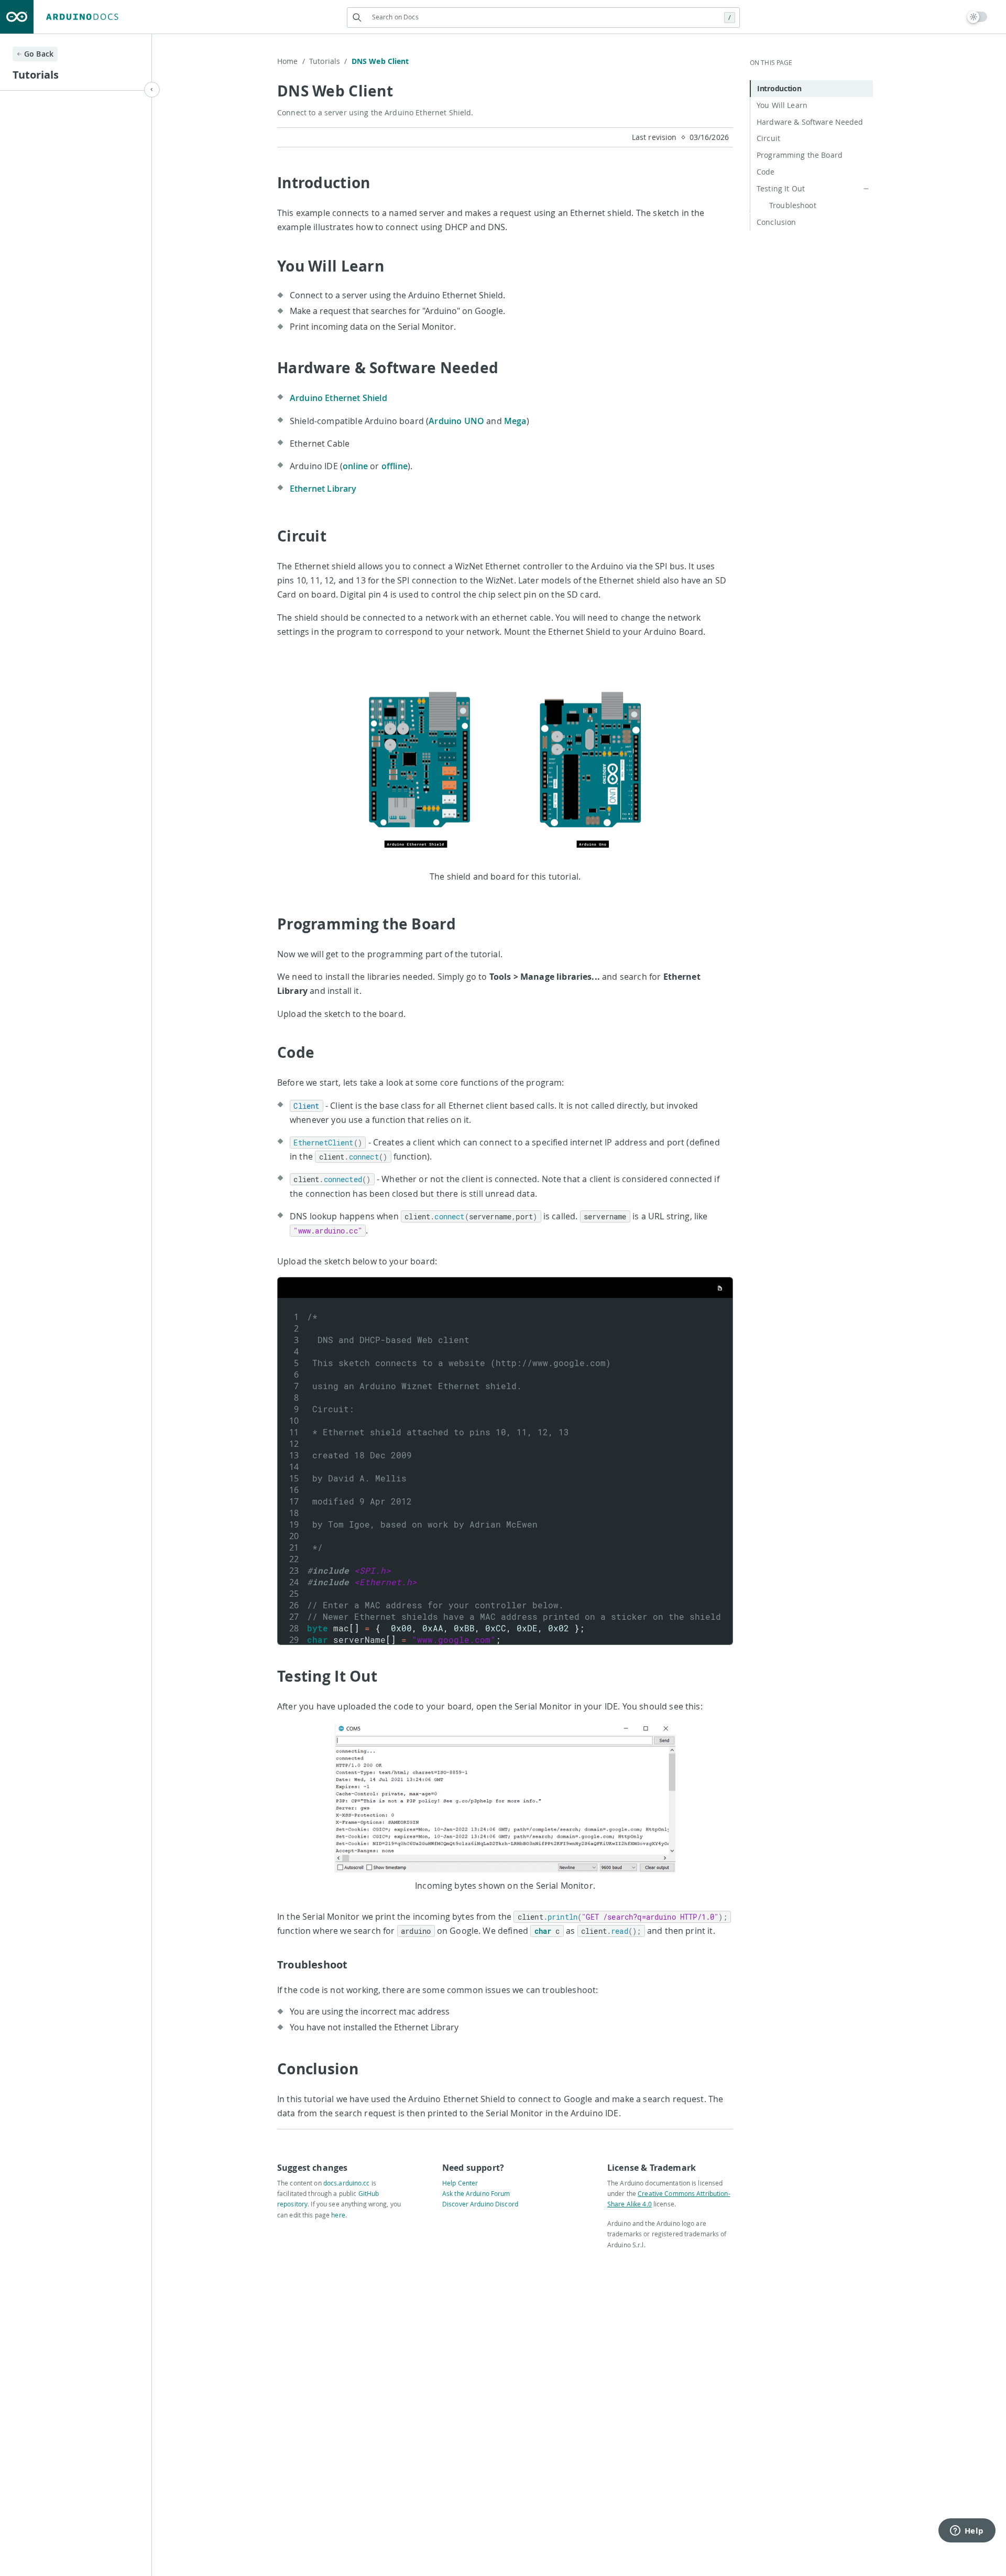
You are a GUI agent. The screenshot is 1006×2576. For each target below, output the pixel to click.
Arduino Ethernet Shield (338, 398)
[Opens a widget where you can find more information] (967, 2531)
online (355, 466)
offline (395, 466)
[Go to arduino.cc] (17, 17)
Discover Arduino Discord (480, 2204)
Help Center (460, 2183)
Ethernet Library (323, 489)
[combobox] (543, 17)
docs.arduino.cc (347, 2183)
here (338, 2215)
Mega (515, 421)
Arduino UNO (456, 421)
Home (291, 61)
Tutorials (328, 61)
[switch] (977, 17)
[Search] (357, 18)
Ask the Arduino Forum (476, 2193)
